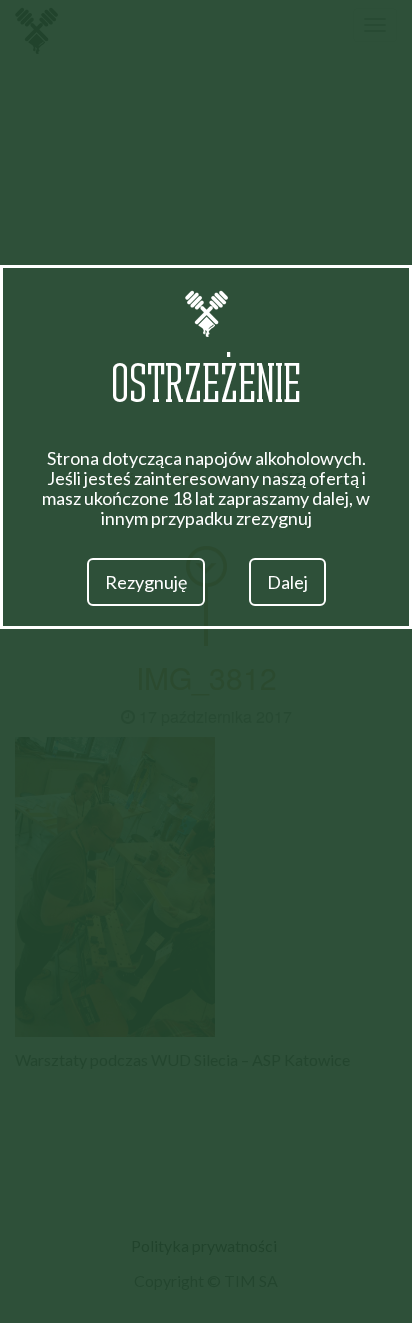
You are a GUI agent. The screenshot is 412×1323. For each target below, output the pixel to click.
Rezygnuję (146, 582)
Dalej (287, 582)
